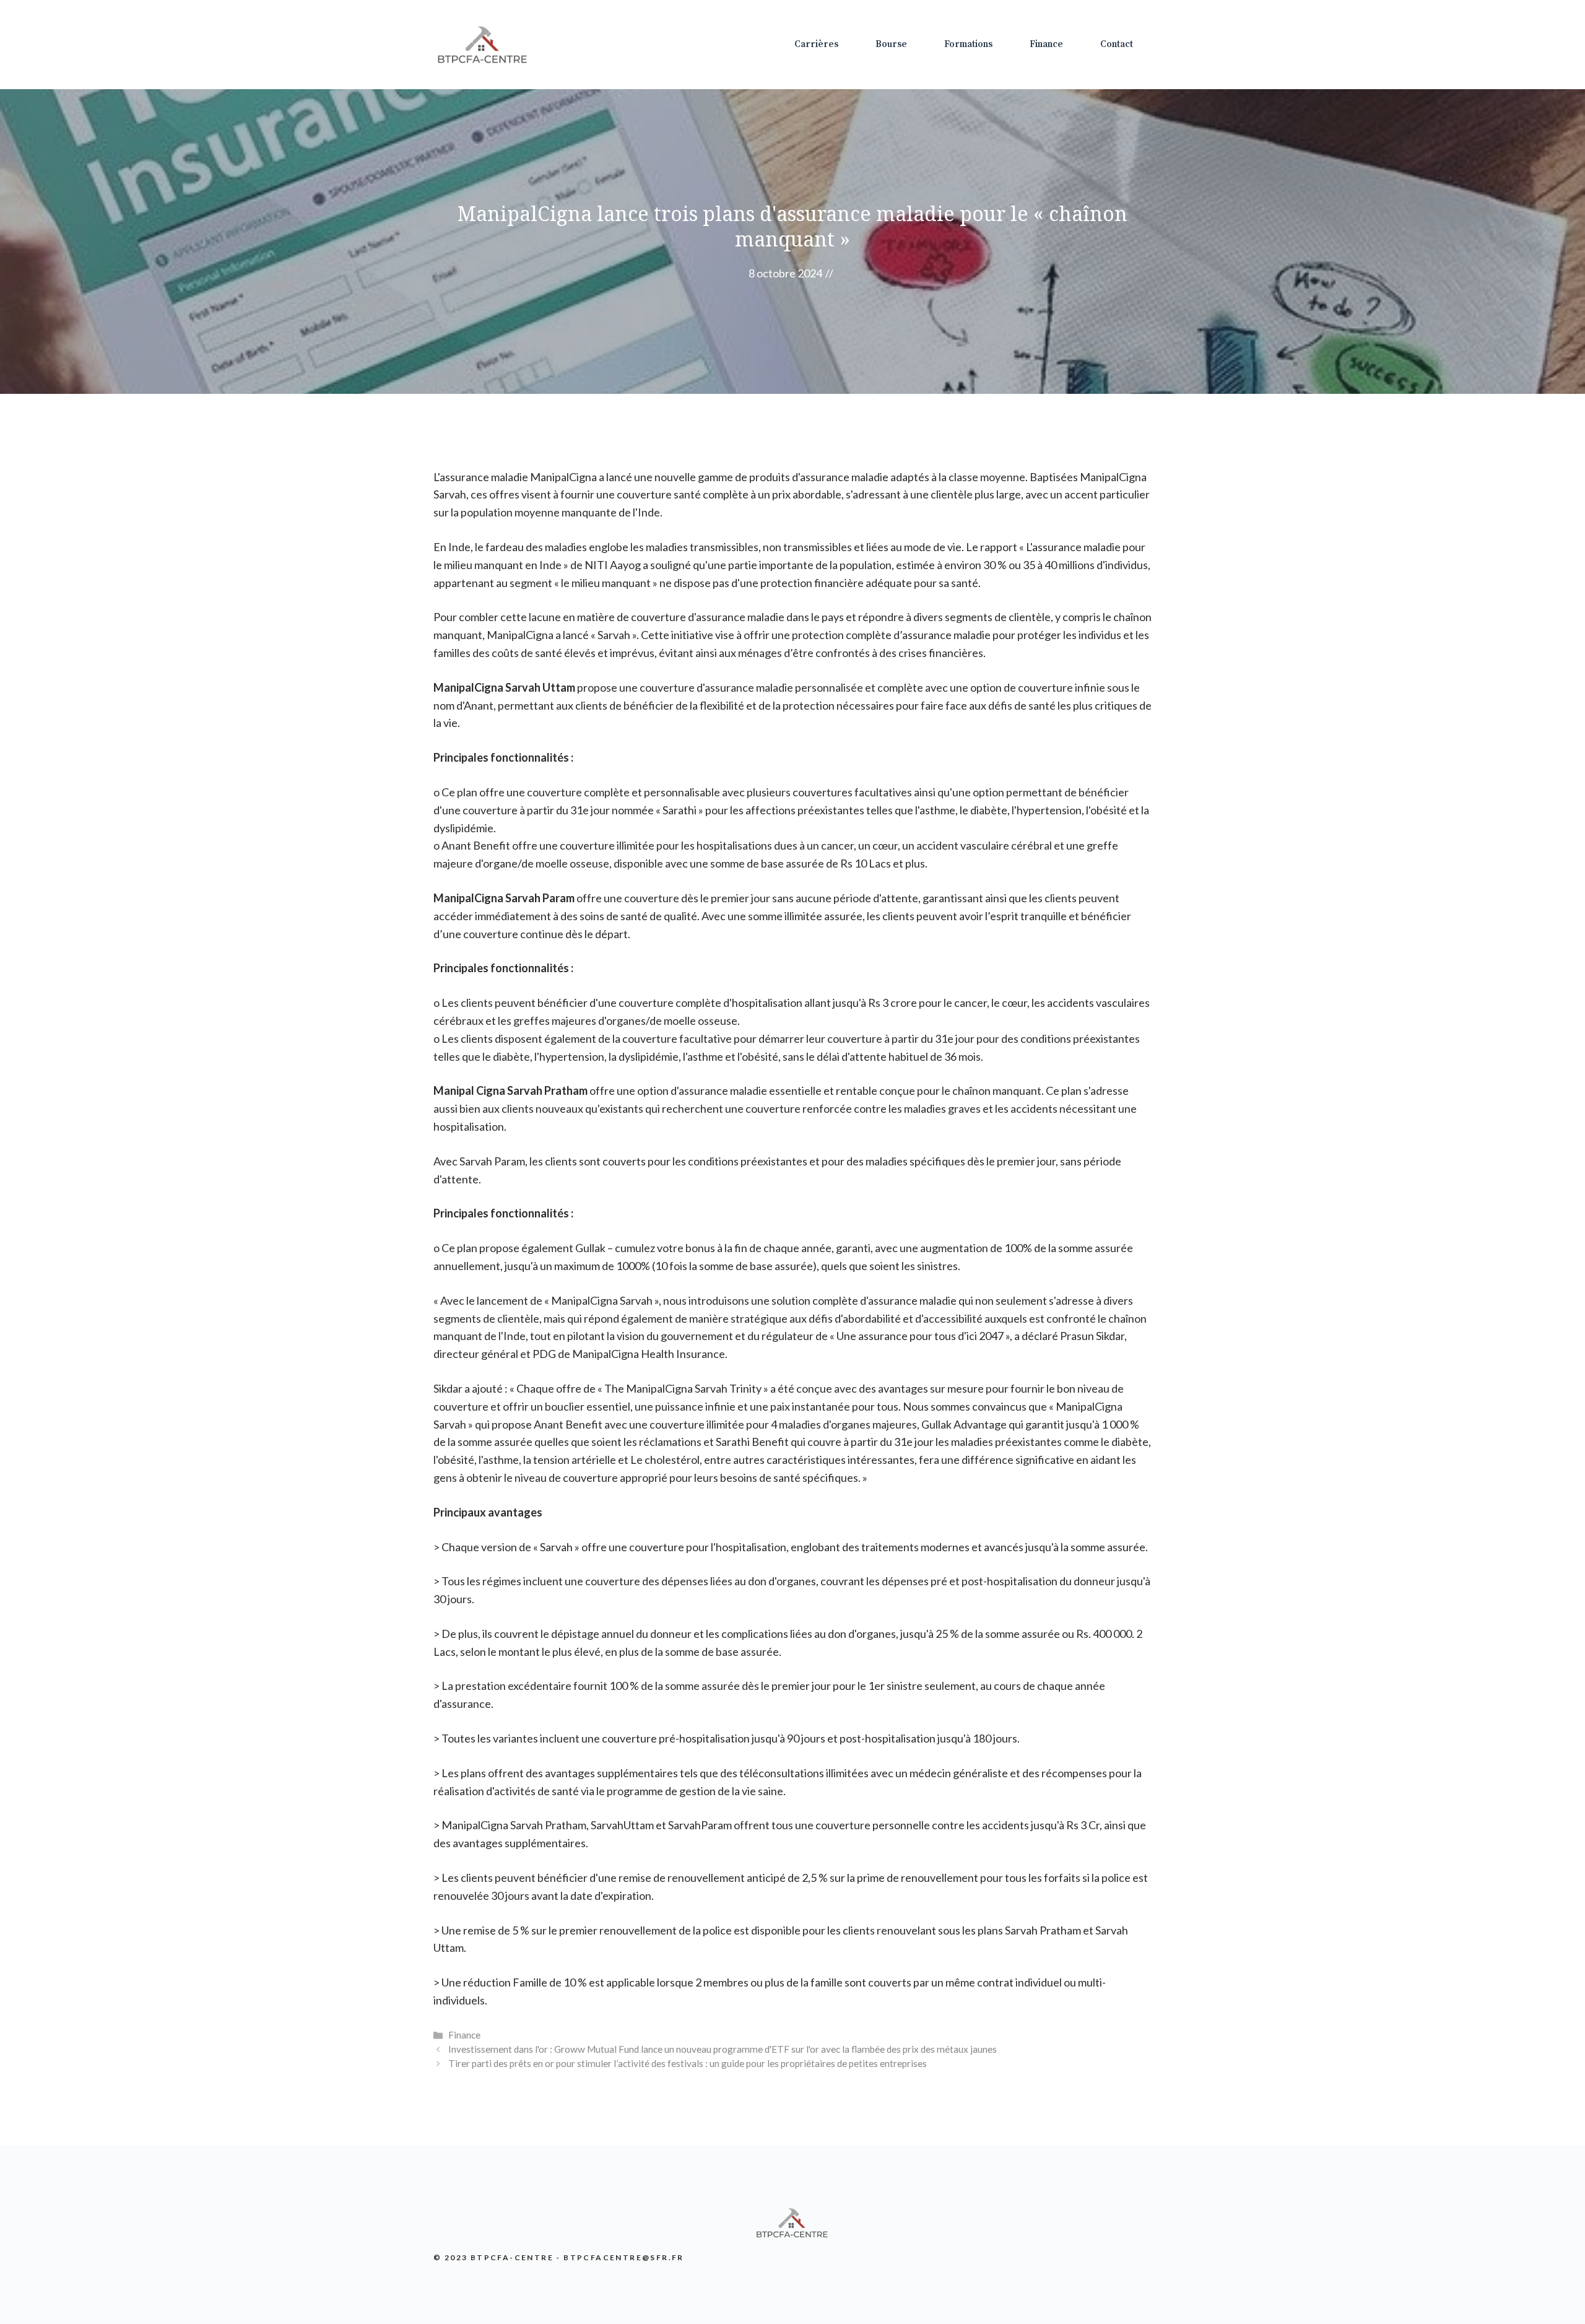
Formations (968, 44)
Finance (1046, 44)
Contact (1117, 44)
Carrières (816, 44)
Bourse (891, 44)
